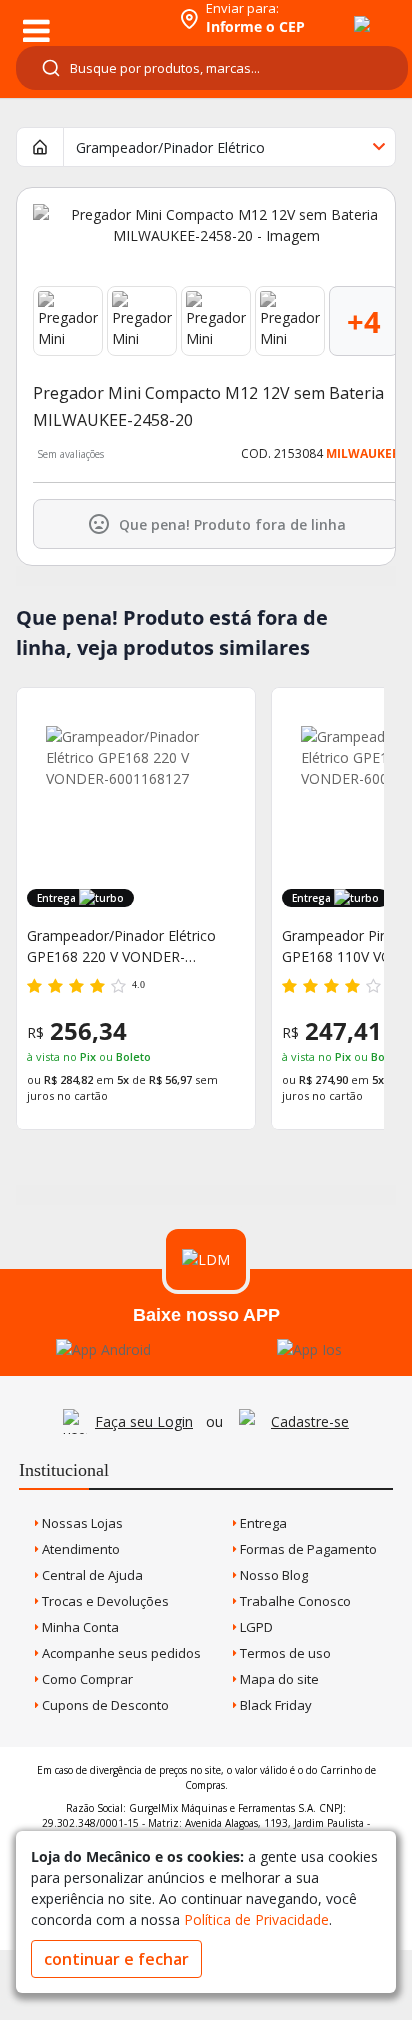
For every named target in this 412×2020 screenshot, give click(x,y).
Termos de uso (284, 1653)
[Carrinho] (344, 13)
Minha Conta (79, 1627)
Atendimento (79, 1549)
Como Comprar (86, 1679)
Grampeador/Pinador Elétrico (170, 147)
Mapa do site (278, 1679)
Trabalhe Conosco (294, 1601)
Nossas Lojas (81, 1523)
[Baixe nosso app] (103, 1349)
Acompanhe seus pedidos (120, 1653)
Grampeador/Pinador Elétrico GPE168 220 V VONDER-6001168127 (121, 946)
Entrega (262, 1523)
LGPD (255, 1627)
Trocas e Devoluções (104, 1601)
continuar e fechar (116, 1959)
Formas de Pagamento (307, 1549)
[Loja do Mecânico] (86, 17)
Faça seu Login (144, 1421)
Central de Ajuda (91, 1575)
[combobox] (212, 68)
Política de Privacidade (256, 1919)
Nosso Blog (272, 1575)
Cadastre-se (310, 1421)
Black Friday (274, 1705)
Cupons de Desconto (104, 1705)
